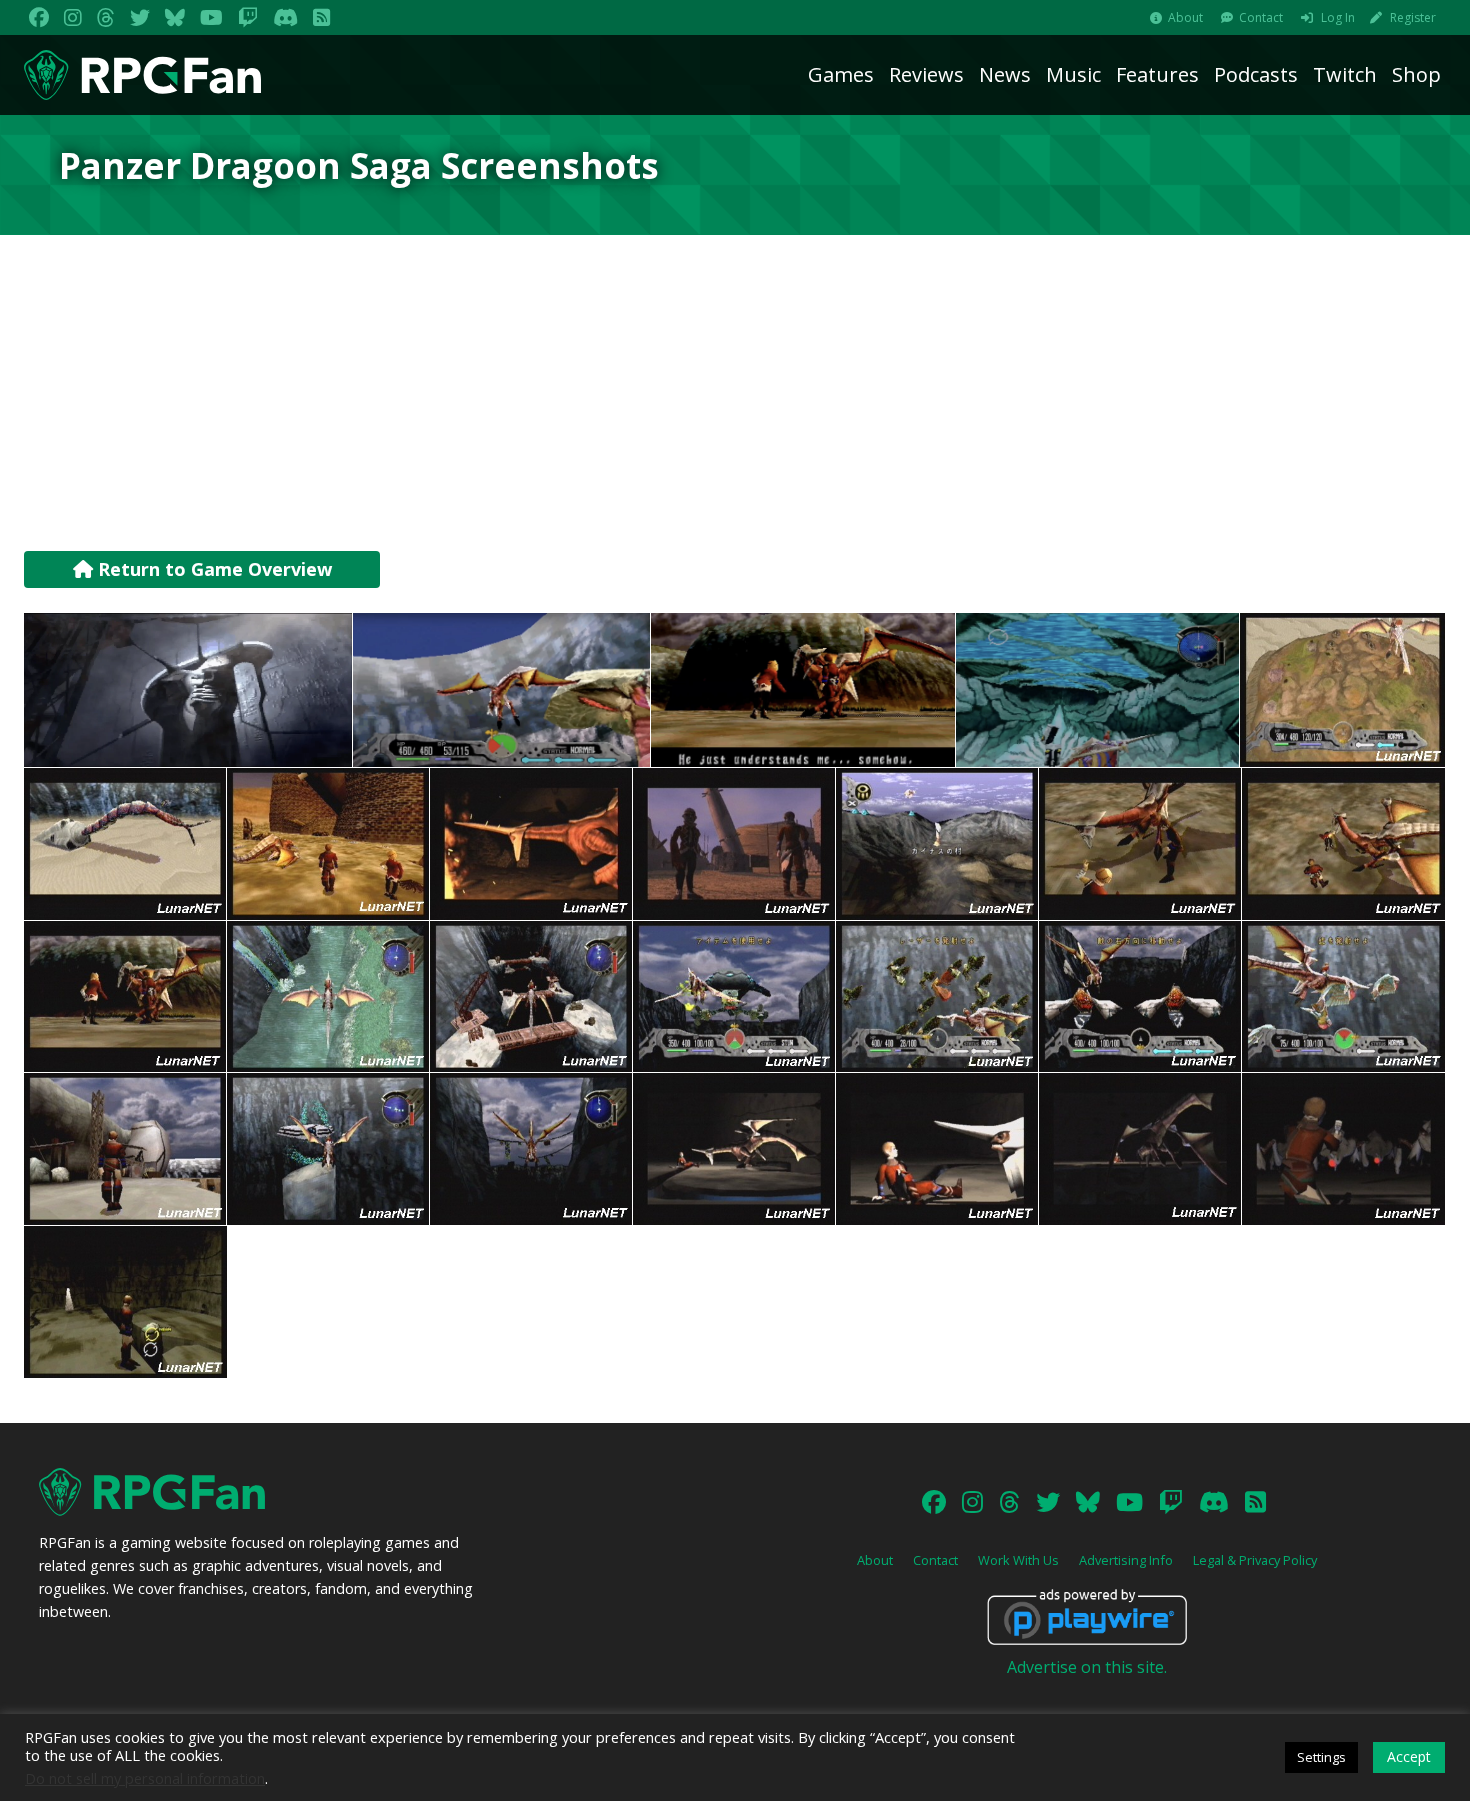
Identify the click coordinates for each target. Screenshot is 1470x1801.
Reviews (926, 74)
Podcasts (1256, 74)
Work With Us (1018, 1560)
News (1005, 74)
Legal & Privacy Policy (1255, 1560)
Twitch (1345, 74)
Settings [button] (1321, 1757)
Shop (1416, 74)
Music (1073, 74)
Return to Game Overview (212, 569)
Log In (1338, 17)
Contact (1261, 17)
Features (1157, 74)
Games (841, 74)
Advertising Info (1126, 1560)
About (1185, 17)
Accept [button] (1409, 1756)
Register (1413, 17)
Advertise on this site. (1087, 1667)
